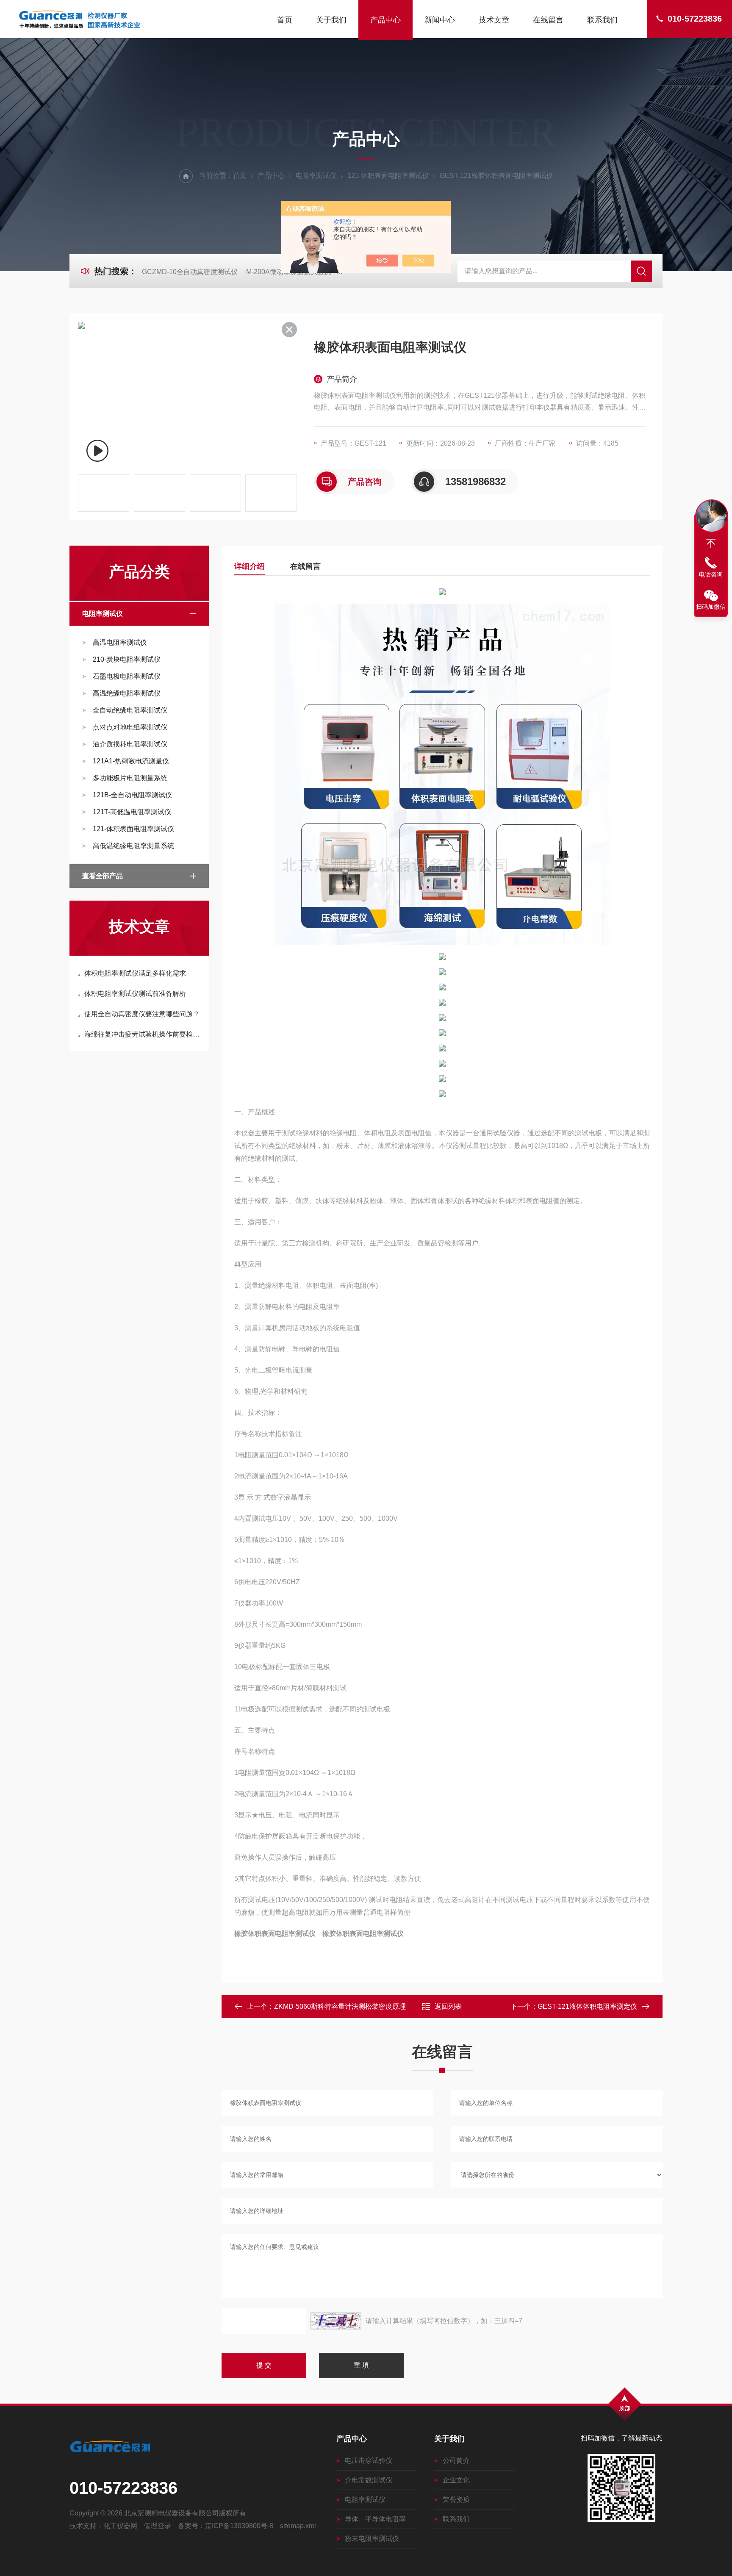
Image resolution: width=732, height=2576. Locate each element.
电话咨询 (711, 574)
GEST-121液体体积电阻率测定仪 (587, 2006)
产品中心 (385, 20)
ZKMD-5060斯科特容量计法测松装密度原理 (340, 2006)
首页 (285, 20)
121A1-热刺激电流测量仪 (131, 761)
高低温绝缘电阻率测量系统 (133, 846)
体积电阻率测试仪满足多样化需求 (135, 973)
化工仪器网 (120, 2526)
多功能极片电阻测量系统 (130, 778)
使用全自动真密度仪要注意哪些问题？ (142, 1014)
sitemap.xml (298, 2526)
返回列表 (448, 2006)
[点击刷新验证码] (336, 2321)
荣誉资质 (456, 2500)
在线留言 (548, 20)
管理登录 (158, 2526)
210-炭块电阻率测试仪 (127, 659)
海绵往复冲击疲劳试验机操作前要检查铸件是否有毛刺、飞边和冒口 (143, 1034)
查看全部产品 (103, 876)
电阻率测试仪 (316, 176)
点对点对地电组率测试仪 (130, 727)
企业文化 (456, 2480)
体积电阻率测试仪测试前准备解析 (135, 994)
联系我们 (602, 20)
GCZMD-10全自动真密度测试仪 (190, 272)
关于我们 (331, 20)
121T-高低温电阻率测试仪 (132, 812)
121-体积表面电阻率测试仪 (388, 176)
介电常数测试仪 (369, 2480)
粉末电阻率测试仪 (372, 2539)
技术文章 (494, 20)
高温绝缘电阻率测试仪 (127, 693)
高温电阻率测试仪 (120, 642)
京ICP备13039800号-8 (239, 2526)
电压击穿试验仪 (369, 2461)
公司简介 (456, 2461)
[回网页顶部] (711, 543)
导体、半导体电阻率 (375, 2519)
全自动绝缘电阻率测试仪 (130, 710)
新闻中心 (440, 20)
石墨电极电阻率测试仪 (127, 676)
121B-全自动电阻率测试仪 (132, 795)
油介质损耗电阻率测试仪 (130, 744)
